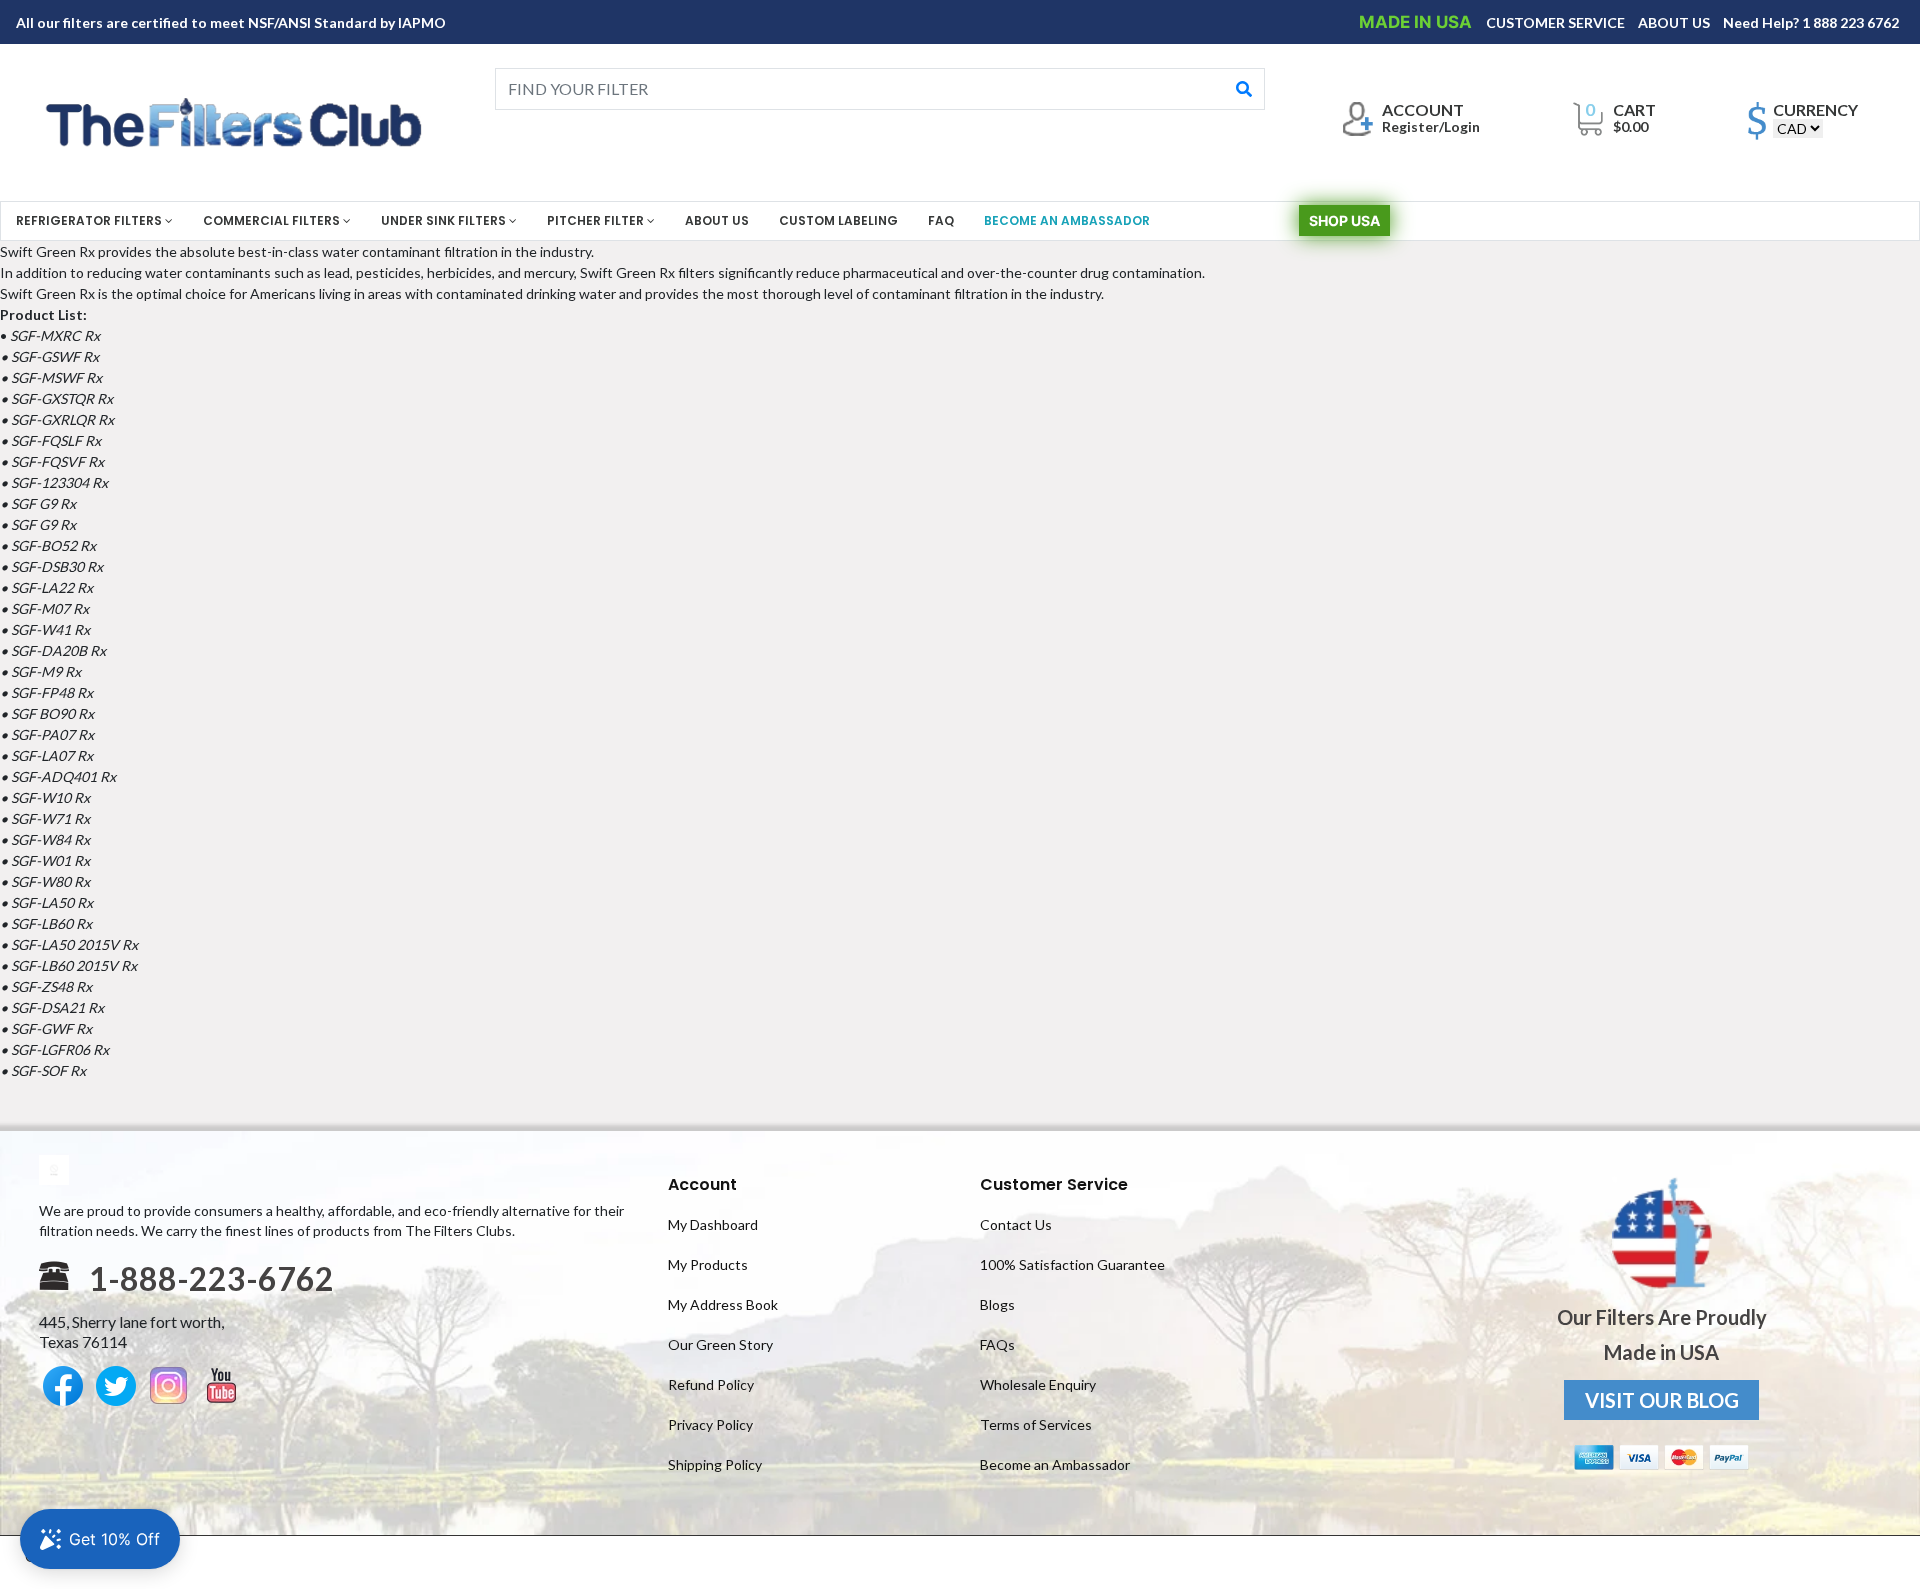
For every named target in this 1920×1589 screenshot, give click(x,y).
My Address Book (723, 1304)
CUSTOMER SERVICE (1557, 22)
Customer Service (1054, 1184)
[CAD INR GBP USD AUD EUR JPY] (1798, 128)
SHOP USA (1344, 220)
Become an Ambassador (1055, 1464)
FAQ (941, 220)
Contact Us (1016, 1224)
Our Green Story (720, 1344)
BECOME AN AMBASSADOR (1067, 220)
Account (702, 1184)
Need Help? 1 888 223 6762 (1811, 22)
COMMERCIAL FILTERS (273, 220)
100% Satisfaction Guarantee (1072, 1264)
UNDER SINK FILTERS (445, 220)
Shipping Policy (715, 1464)
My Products (708, 1264)
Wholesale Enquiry (1038, 1384)
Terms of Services (1036, 1424)
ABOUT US (1675, 22)
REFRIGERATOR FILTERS (90, 220)
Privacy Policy (710, 1424)
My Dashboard (713, 1224)
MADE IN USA (1417, 22)
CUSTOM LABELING (838, 220)
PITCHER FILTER (597, 220)
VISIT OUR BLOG (1662, 1400)
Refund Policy (711, 1384)
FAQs (997, 1344)
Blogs (997, 1304)
